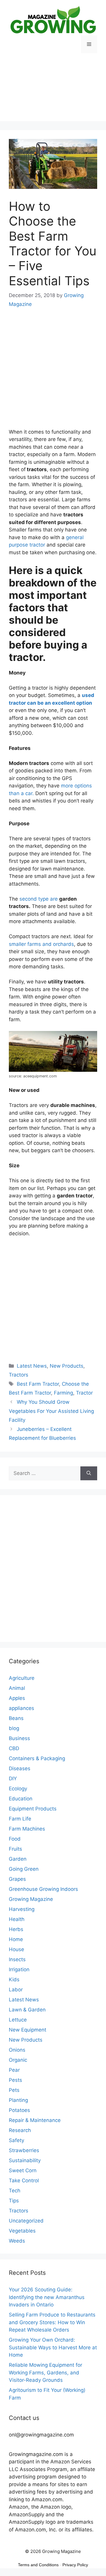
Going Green (24, 1869)
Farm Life (20, 1819)
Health (17, 1919)
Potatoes (19, 2110)
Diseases (20, 1768)
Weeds (17, 2241)
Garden (18, 1859)
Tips (14, 2201)
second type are (39, 899)
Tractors (19, 1375)
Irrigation (19, 1969)
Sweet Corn (23, 2170)
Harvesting (22, 1909)
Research (20, 2130)
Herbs (16, 1929)
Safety (16, 2140)
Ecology (18, 1789)
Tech (15, 2191)
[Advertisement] (53, 92)
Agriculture (22, 1678)
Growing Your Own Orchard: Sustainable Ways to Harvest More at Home (53, 2347)
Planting (18, 2100)
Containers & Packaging (37, 1758)
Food (15, 1839)
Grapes (17, 1879)
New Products (67, 1366)
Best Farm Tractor (38, 1384)
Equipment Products (33, 1809)
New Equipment (28, 2030)
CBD (14, 1748)
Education (21, 1799)
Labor (16, 1990)
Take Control (24, 2181)
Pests (15, 2080)
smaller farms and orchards (41, 944)
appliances (21, 1708)
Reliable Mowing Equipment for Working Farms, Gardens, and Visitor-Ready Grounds (45, 2372)
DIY (13, 1779)
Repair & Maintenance (35, 2120)
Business (19, 1738)
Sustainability (25, 2160)
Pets (14, 2090)
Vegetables (22, 2231)
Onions (17, 2050)
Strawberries (24, 2150)
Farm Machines (27, 1829)
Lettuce (18, 2020)
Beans (16, 1718)
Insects (17, 1959)
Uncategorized (26, 2221)
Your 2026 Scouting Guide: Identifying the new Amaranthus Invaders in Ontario (47, 2297)
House (16, 1949)
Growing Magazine (31, 1899)
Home (16, 1939)
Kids (14, 1980)
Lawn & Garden (27, 2010)
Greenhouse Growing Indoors (43, 1889)
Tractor (84, 1393)
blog (14, 1728)
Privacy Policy (75, 2565)
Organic (18, 2060)
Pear (14, 2070)
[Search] (89, 1473)
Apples (17, 1698)
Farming (63, 1393)
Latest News (32, 1366)
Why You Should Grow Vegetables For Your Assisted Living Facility (51, 1411)
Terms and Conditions (38, 2565)
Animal (17, 1688)
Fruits (15, 1849)
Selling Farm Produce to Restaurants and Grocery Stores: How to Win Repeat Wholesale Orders (52, 2322)
